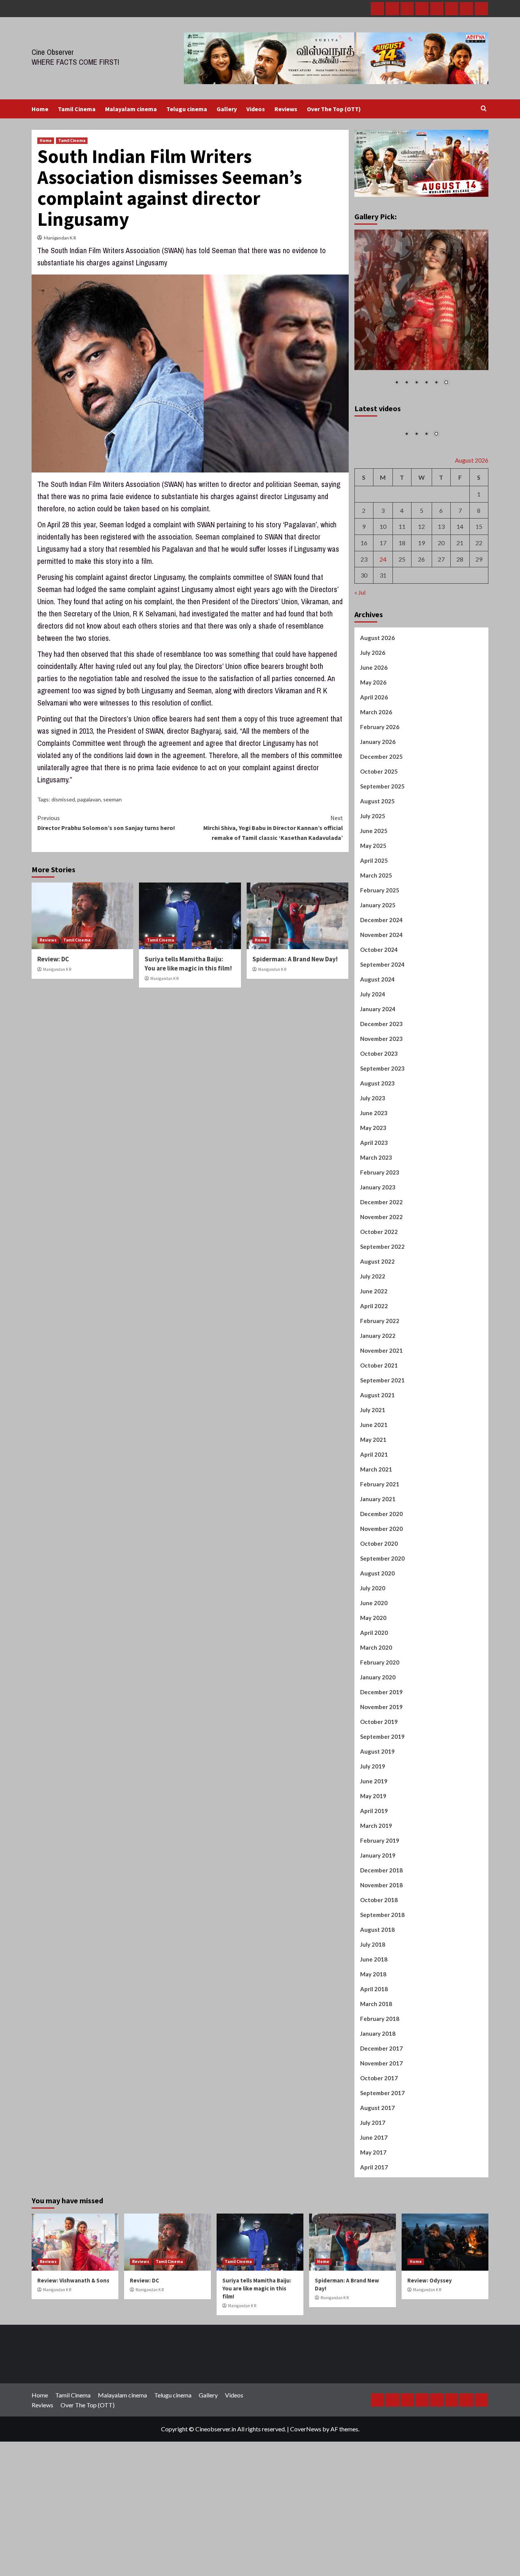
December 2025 (381, 824)
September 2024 (382, 1031)
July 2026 (373, 720)
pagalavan (89, 799)
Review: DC (53, 959)
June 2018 (374, 2026)
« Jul (360, 659)
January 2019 (378, 1922)
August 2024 (377, 1046)
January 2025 (378, 972)
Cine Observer (53, 52)
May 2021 (373, 1507)
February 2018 (380, 2086)
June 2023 (374, 1180)
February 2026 (380, 794)
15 (479, 593)
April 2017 (374, 2234)
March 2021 (376, 1536)
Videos (256, 109)
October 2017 (379, 2145)
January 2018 (378, 2100)
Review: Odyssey (430, 2347)
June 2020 (374, 1670)
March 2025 (376, 942)
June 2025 (374, 898)
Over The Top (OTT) (334, 109)
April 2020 (374, 1700)
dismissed (63, 799)
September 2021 (382, 1447)
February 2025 (380, 957)
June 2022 (374, 1358)
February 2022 (380, 1388)
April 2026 (374, 764)
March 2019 (376, 1893)
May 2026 (373, 749)
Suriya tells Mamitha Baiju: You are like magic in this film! (188, 964)
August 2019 (377, 1818)
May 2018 (373, 2041)
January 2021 (378, 1566)
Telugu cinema (187, 109)
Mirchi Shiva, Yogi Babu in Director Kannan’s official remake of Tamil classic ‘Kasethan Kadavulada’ (273, 828)
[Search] (484, 109)
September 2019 (382, 1804)
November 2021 (381, 1417)
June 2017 (374, 2204)
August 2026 (377, 705)
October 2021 (379, 1432)
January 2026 (378, 809)
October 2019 (379, 1789)
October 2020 (379, 1610)
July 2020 (373, 1655)
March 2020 (376, 1714)
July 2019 (373, 1833)
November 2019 (381, 1774)
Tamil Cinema (77, 109)
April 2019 (374, 1878)
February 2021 (380, 1551)
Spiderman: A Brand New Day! (295, 959)
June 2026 (374, 734)
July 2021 (373, 1477)
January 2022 (378, 1403)
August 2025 (377, 868)
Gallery (227, 109)
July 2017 (373, 2190)
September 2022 (382, 1314)
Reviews (286, 109)
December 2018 (381, 1937)
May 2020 (373, 1685)
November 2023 (381, 1106)
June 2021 (374, 1492)
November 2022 (381, 1284)
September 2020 (382, 1625)
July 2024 (373, 1061)
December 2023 (381, 1091)
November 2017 (381, 2130)
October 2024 (379, 1017)
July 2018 (373, 2011)
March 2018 (376, 2071)
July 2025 (373, 883)
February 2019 (380, 1907)
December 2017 (381, 2115)
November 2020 (381, 1596)
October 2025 (379, 838)
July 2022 (373, 1343)
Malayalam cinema (131, 109)
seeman (112, 799)
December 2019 (381, 1759)
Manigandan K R (60, 238)
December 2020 (381, 1581)
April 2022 (374, 1373)
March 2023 (376, 1224)
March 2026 (376, 779)
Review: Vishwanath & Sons (73, 2347)
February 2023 (380, 1239)
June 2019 (374, 1848)
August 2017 (377, 2175)
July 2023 (373, 1165)
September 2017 (382, 2160)
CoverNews (306, 2495)
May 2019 (373, 1863)
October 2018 (379, 1967)
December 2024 (381, 987)
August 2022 (377, 1328)
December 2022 (381, 1269)
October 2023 (379, 1120)
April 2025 (374, 927)
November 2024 (381, 1002)
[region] (422, 313)
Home (40, 109)
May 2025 (373, 913)
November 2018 (381, 1952)
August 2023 (377, 1150)
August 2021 (377, 1462)
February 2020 (380, 1729)
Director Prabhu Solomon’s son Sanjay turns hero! (106, 823)
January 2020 (378, 1744)
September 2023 (382, 1135)
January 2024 (378, 1076)
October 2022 (379, 1299)
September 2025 (382, 853)
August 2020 (377, 1640)
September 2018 (382, 1982)
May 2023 (373, 1195)
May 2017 (373, 2219)
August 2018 (377, 1997)
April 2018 (374, 2056)
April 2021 (374, 1521)
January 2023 (378, 1254)
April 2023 (374, 1210)
